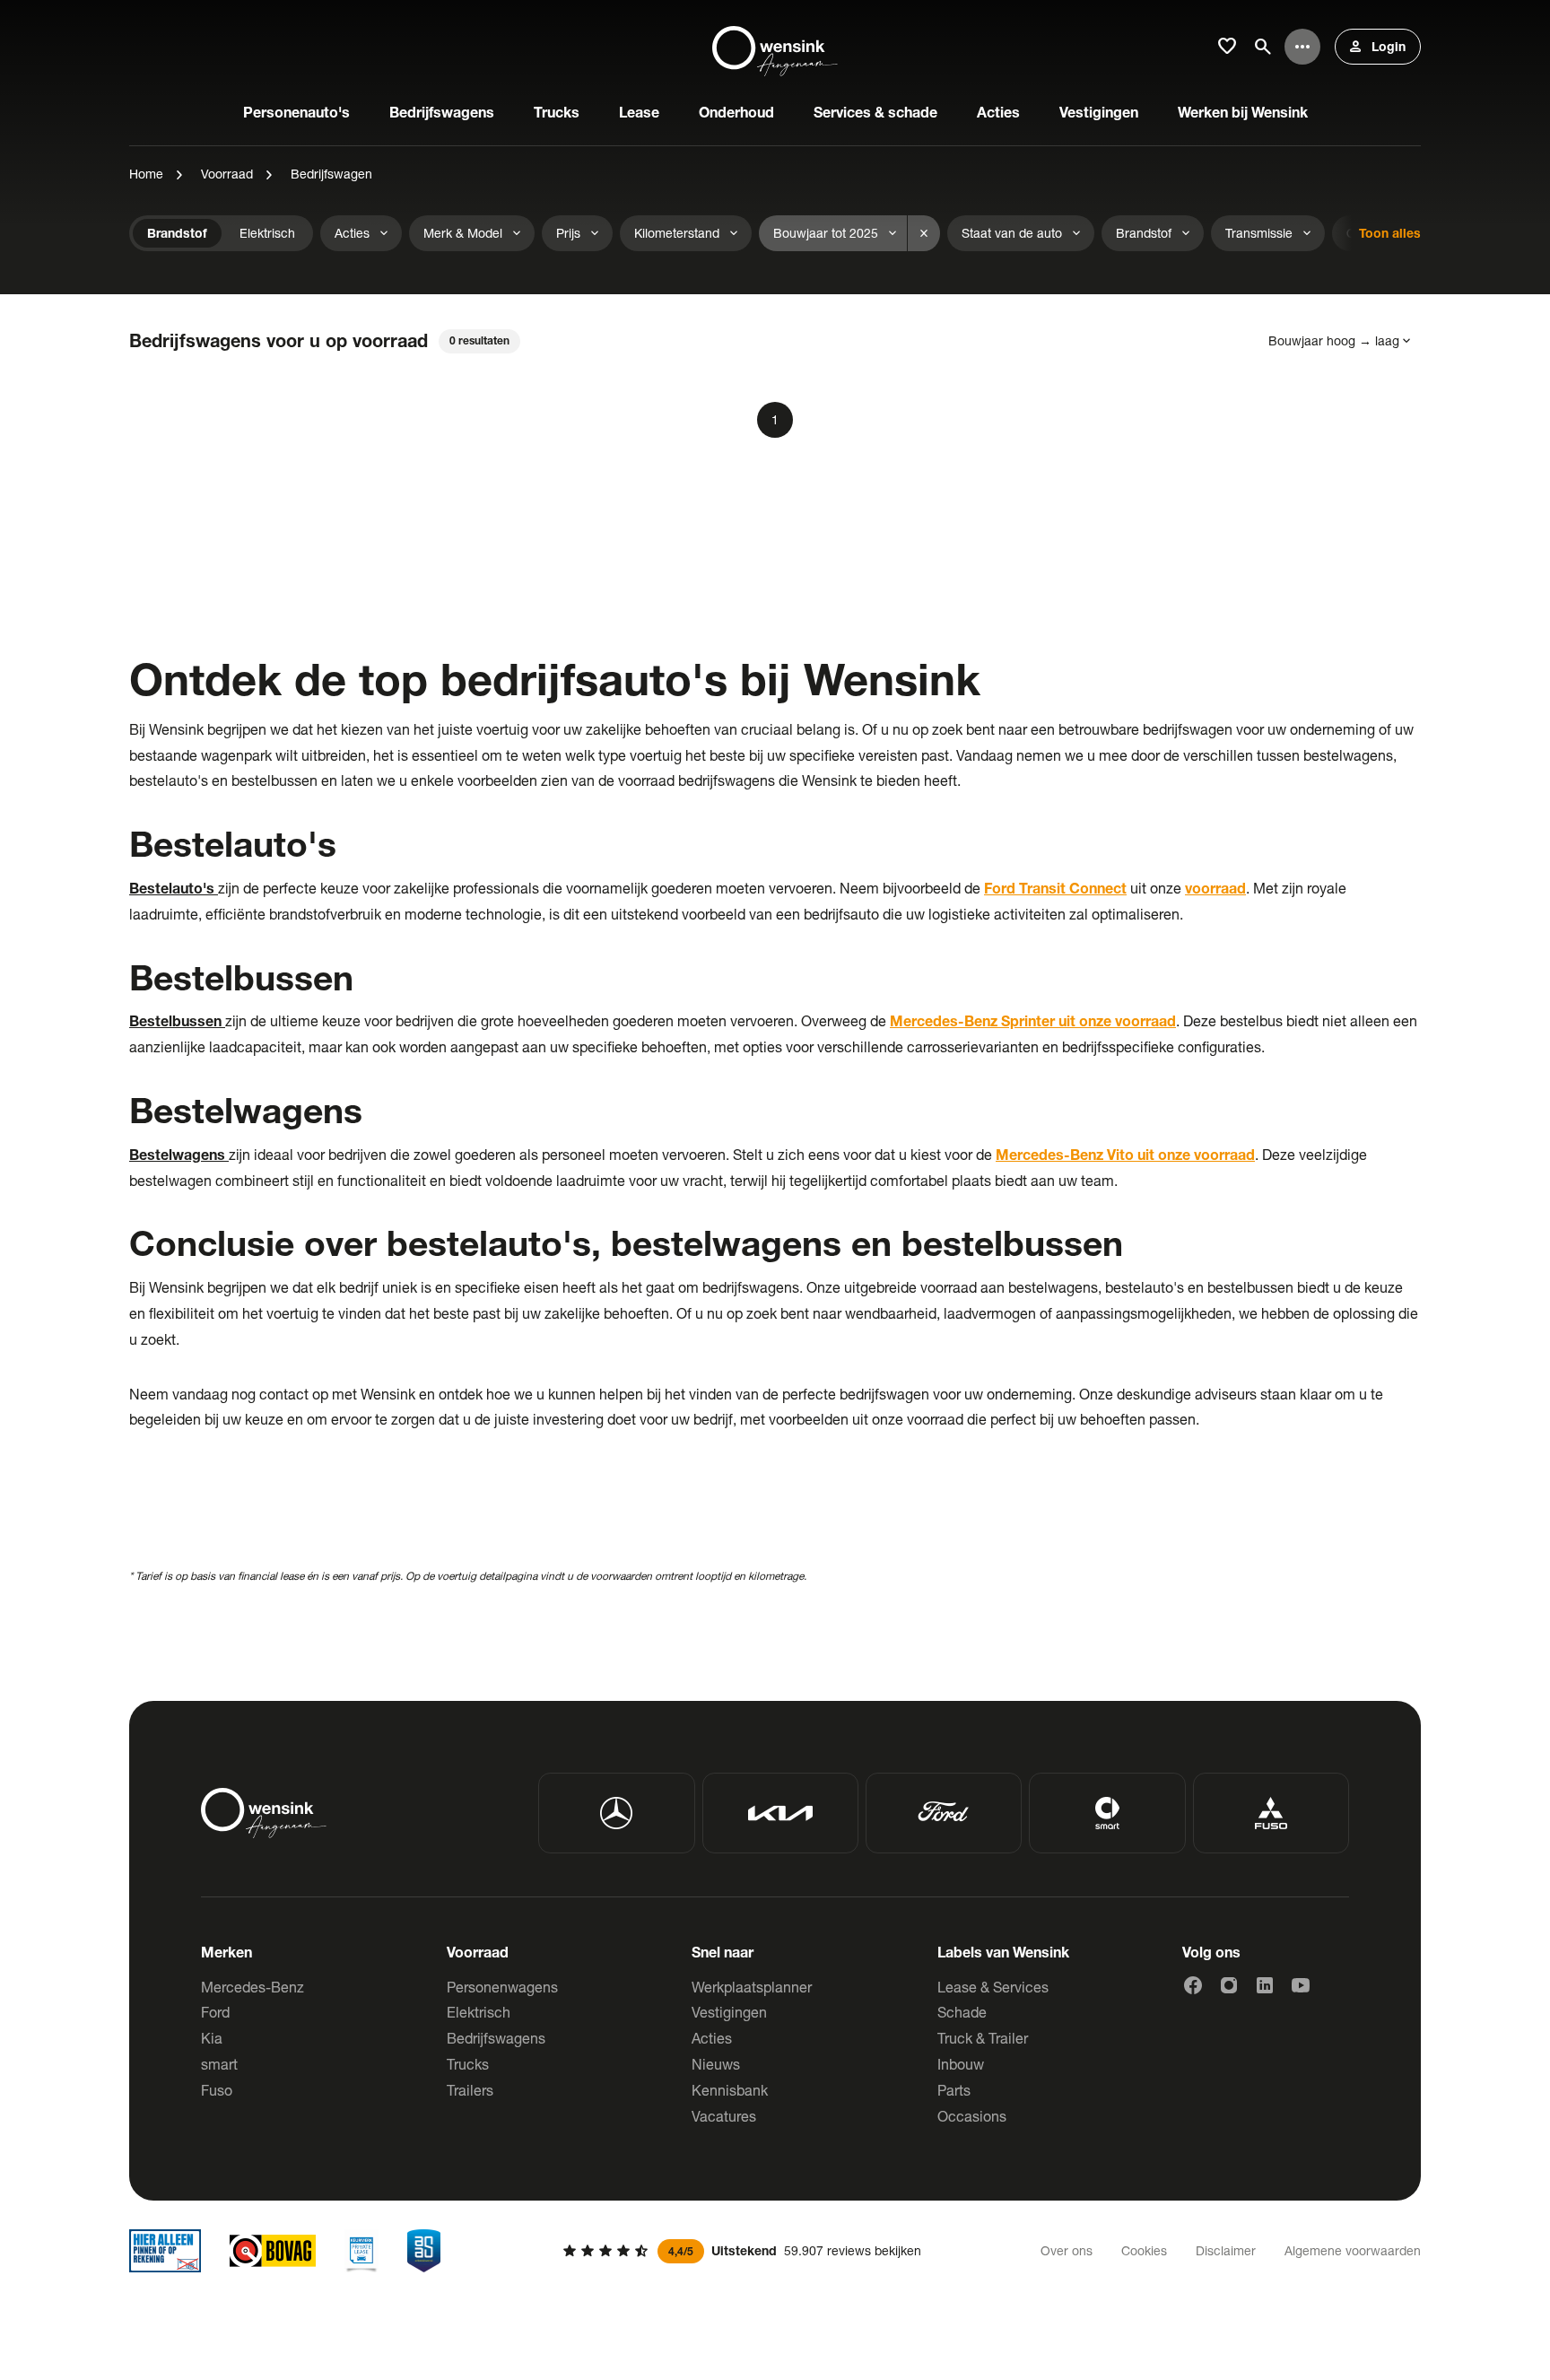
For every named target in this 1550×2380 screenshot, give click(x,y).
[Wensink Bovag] (273, 2251)
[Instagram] (1229, 1985)
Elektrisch (479, 2012)
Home (146, 174)
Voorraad (227, 174)
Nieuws (716, 2064)
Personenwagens (502, 1987)
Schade (962, 2012)
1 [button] (775, 419)
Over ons (1067, 2250)
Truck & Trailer (983, 2038)
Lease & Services (993, 1987)
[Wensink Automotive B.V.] (775, 47)
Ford (215, 2012)
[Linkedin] (1265, 1985)
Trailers (470, 2090)
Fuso (217, 2090)
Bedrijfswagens (496, 2038)
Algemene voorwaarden (1353, 2250)
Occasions (972, 2116)
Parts (954, 2090)
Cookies (1144, 2250)
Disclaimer (1226, 2250)
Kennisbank (730, 2090)
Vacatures (724, 2116)
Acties (712, 2038)
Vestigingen (729, 2012)
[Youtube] (1301, 1985)
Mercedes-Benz (253, 1987)
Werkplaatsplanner (752, 1987)
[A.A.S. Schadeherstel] (424, 2251)
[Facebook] (1193, 1985)
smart (219, 2064)
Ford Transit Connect (1055, 888)
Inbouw (961, 2064)
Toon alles (1390, 233)
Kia (212, 2038)
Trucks (468, 2064)
